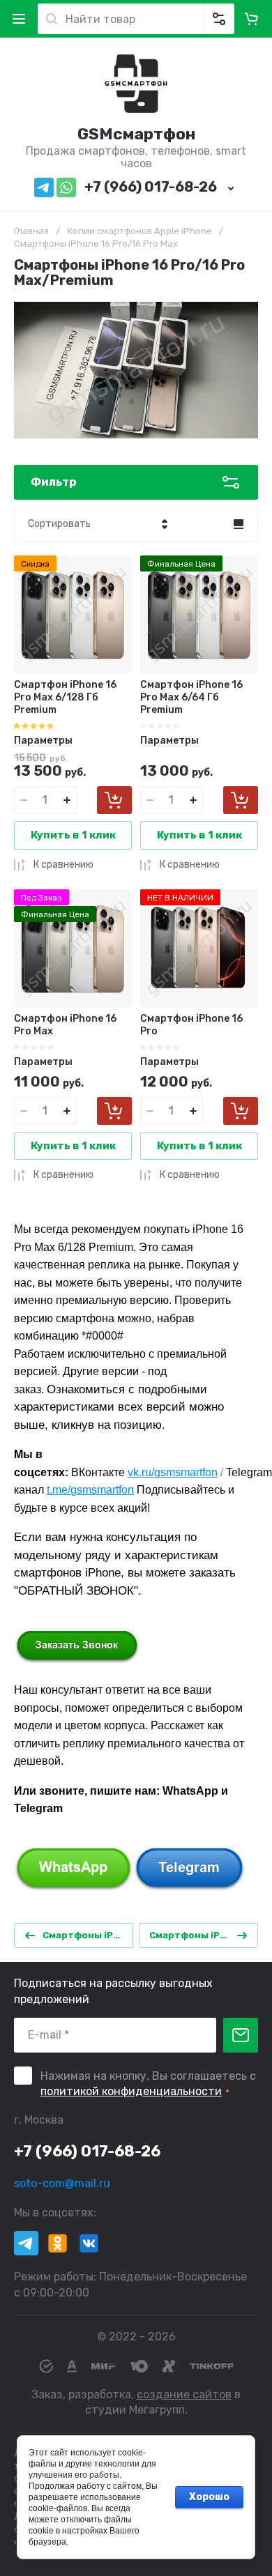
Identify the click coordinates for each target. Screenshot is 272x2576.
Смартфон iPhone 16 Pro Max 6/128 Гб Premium (65, 697)
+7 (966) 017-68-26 (151, 187)
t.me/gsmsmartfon (90, 1490)
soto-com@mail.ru (62, 2183)
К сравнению (63, 865)
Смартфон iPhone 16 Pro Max (65, 1025)
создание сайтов (184, 2394)
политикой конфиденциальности (131, 2091)
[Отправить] (241, 2035)
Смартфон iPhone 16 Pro (191, 1025)
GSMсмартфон (136, 134)
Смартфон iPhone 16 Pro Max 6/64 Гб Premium (191, 697)
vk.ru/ (141, 1472)
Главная (31, 231)
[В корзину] (114, 800)
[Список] (239, 524)
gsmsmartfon (186, 1472)
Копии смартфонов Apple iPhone (139, 231)
